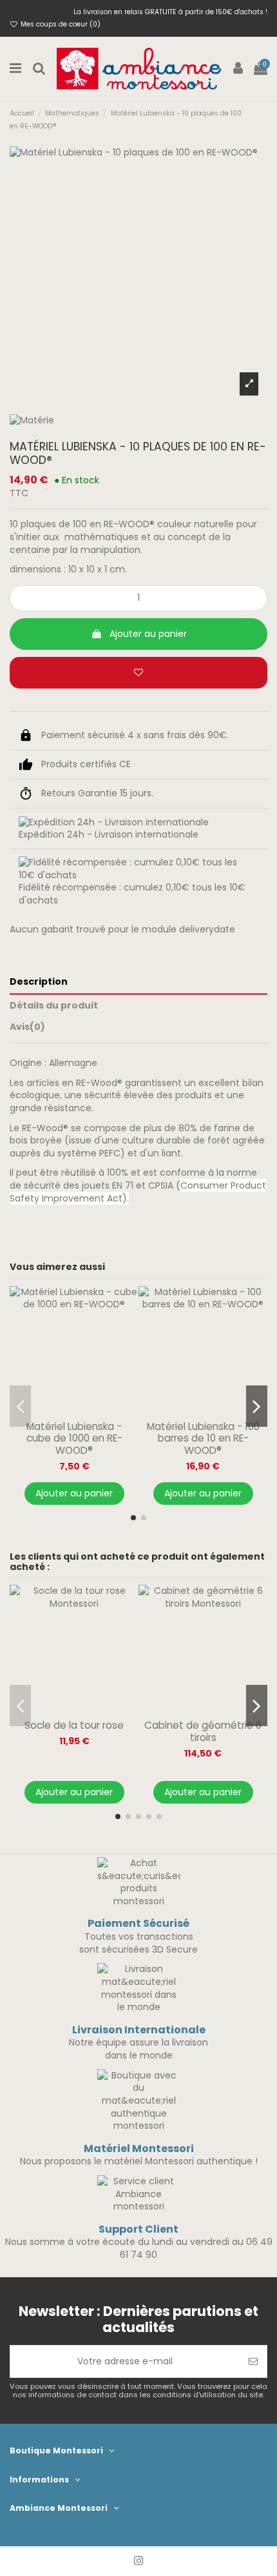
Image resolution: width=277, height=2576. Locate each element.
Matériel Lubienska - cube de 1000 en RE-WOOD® (74, 1438)
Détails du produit (54, 1006)
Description (39, 982)
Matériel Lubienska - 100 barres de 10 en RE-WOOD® (203, 1438)
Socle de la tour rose (74, 1725)
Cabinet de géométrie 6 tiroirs (203, 1731)
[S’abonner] (253, 2361)
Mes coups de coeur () (60, 24)
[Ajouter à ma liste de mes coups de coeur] (138, 673)
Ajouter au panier (148, 634)
